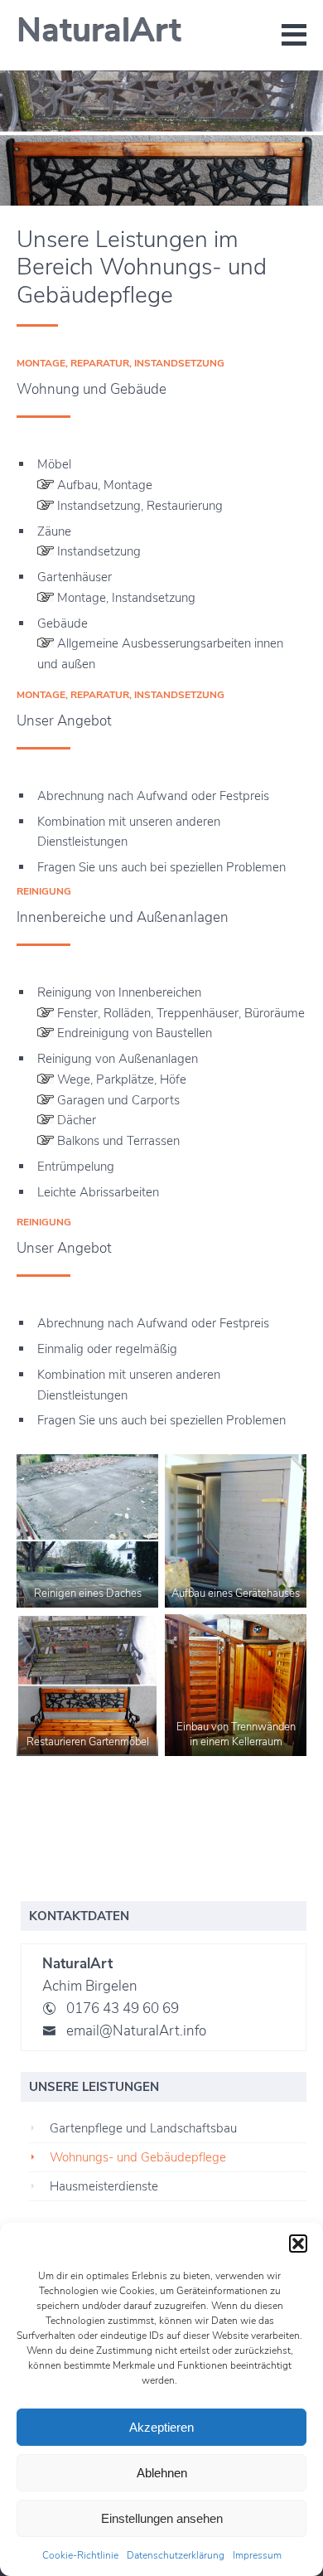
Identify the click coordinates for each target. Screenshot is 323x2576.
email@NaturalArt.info (136, 2031)
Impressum (257, 2555)
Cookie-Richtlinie (80, 2555)
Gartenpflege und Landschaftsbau (143, 2128)
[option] (161, 138)
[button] (298, 2244)
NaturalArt (99, 31)
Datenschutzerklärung (176, 2555)
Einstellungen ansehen (162, 2518)
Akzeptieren (161, 2427)
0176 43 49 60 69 (123, 2008)
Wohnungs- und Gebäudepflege (138, 2157)
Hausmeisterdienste (104, 2186)
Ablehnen (162, 2473)
